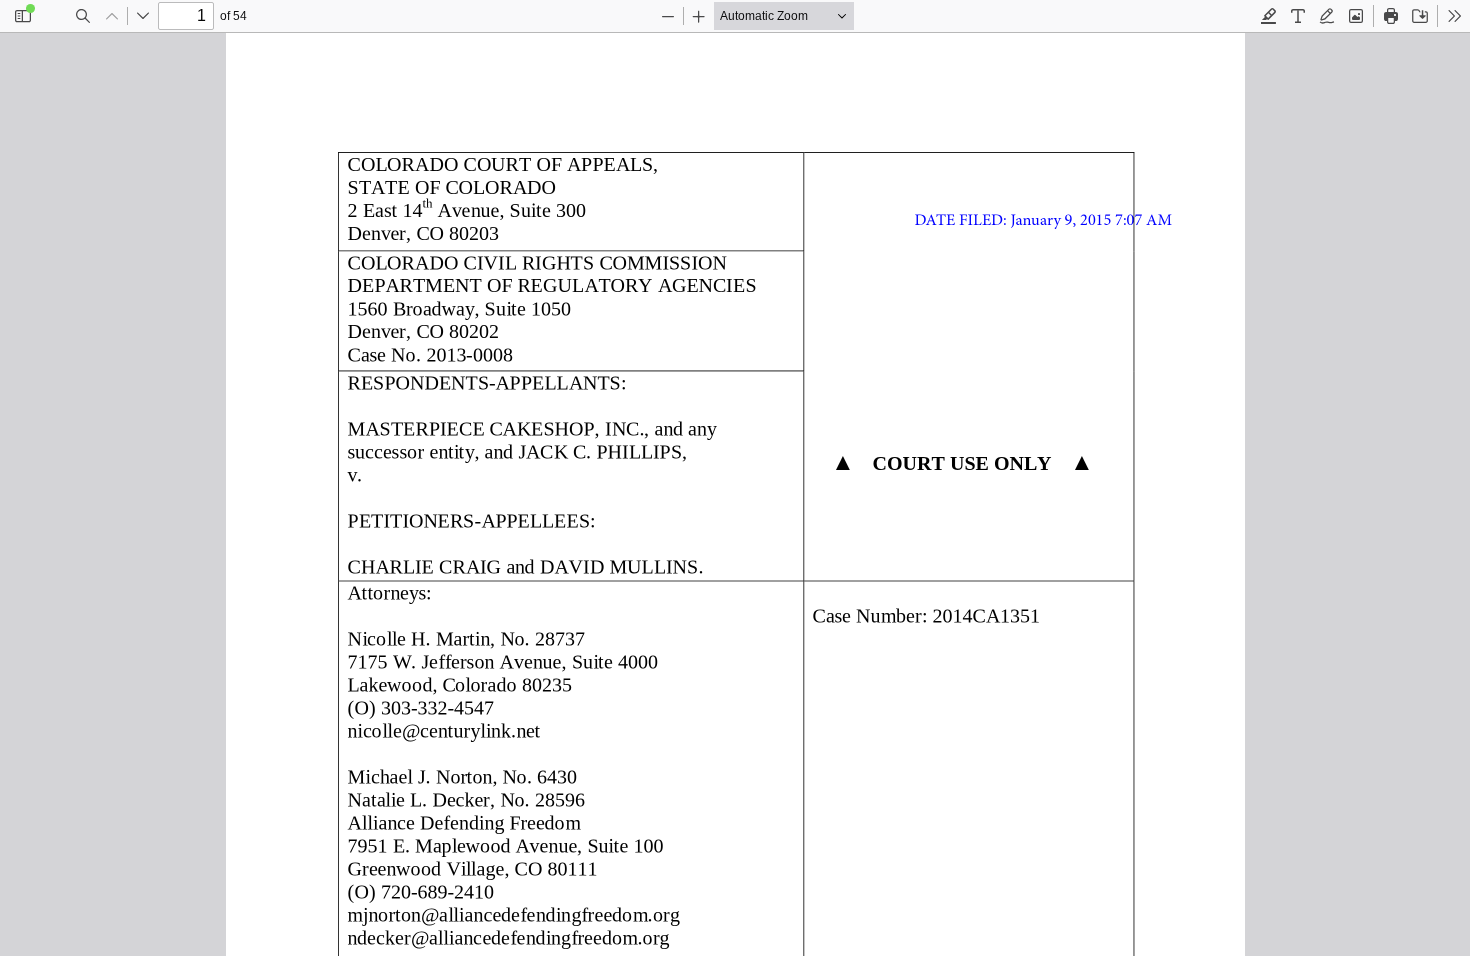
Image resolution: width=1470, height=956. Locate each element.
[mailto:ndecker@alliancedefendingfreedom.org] (510, 937)
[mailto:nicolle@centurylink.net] (445, 730)
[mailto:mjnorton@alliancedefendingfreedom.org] (516, 914)
